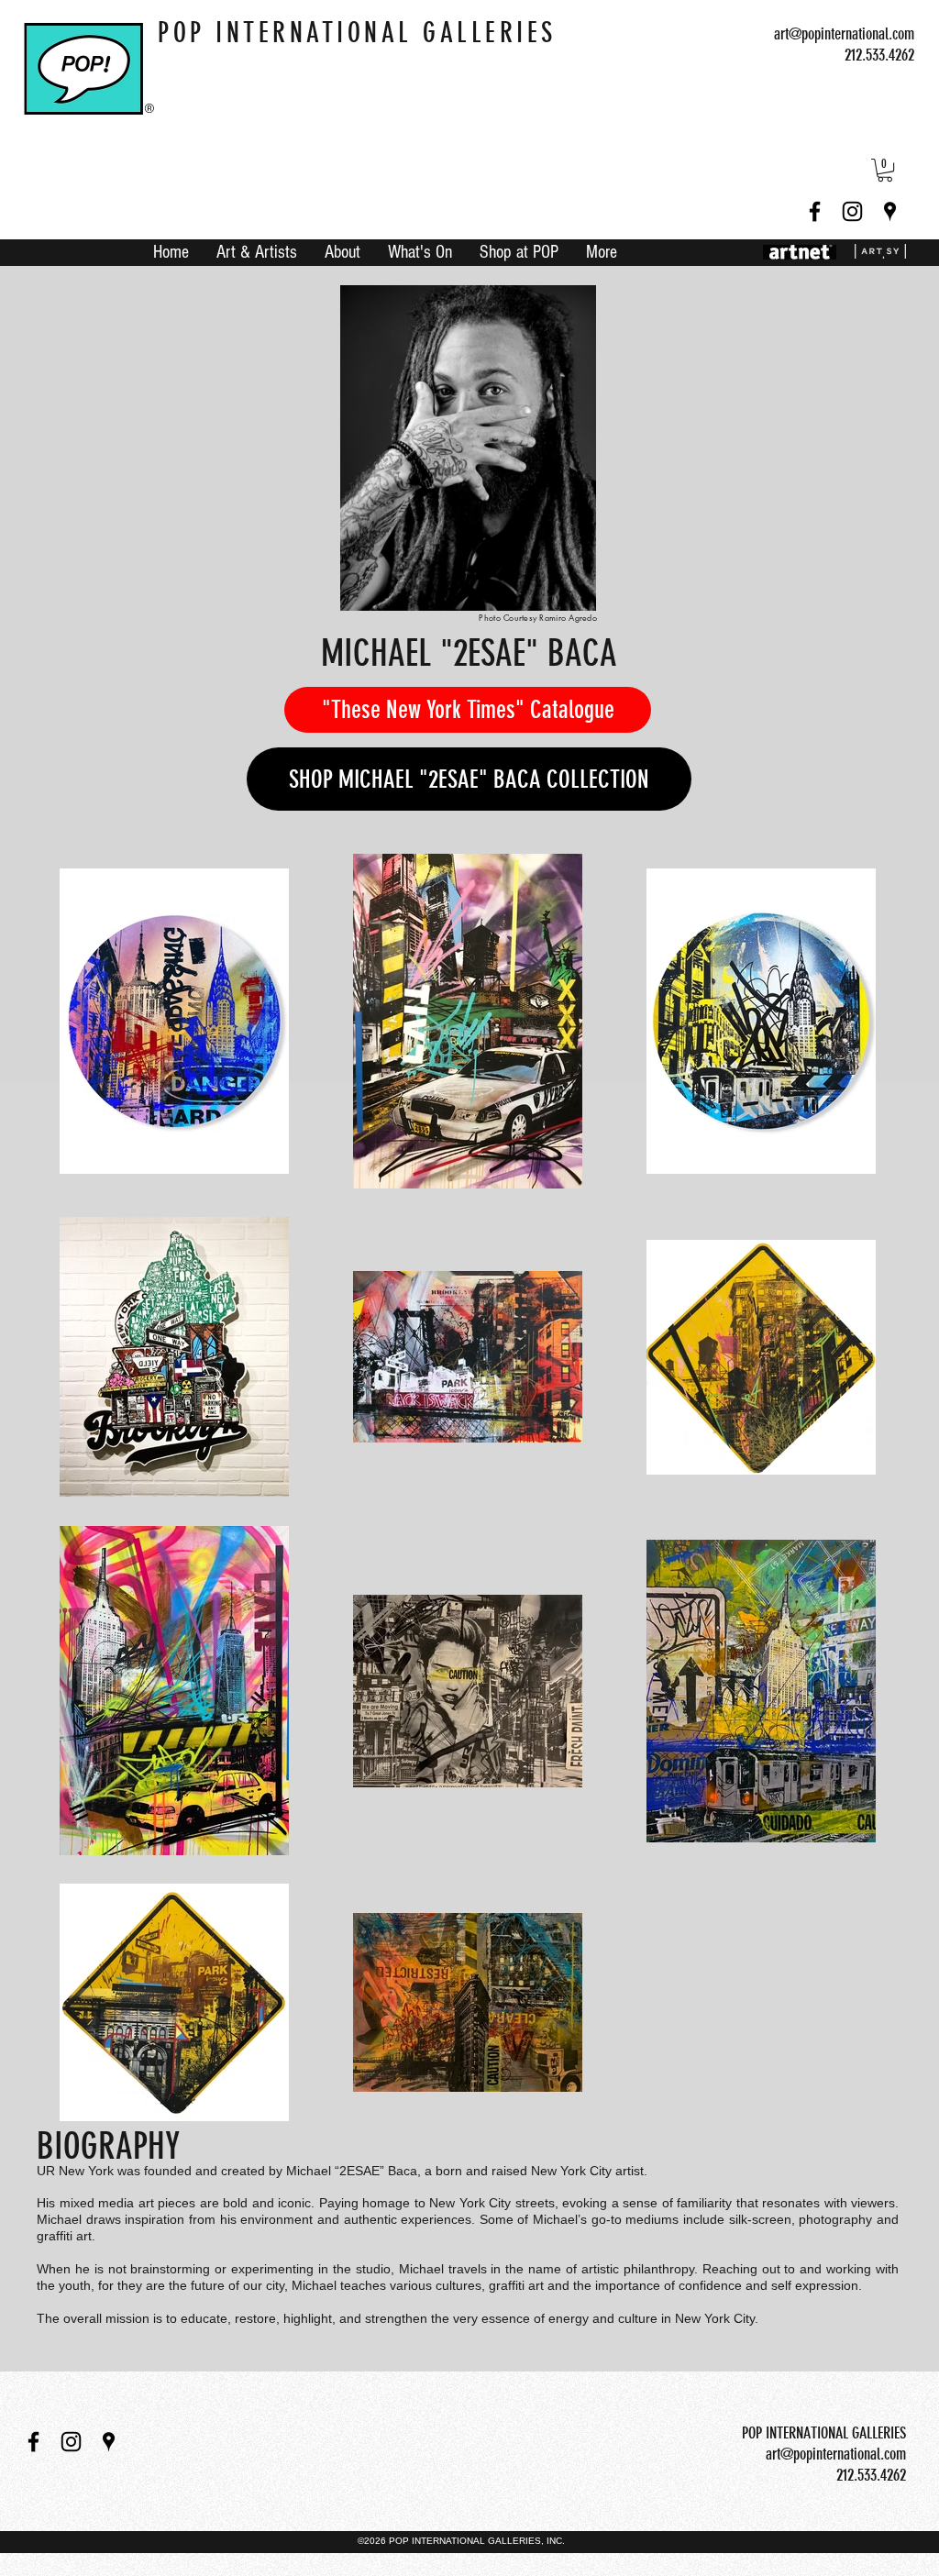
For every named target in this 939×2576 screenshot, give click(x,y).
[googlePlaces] (890, 211)
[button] (885, 170)
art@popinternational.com (844, 34)
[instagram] (852, 211)
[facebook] (815, 211)
